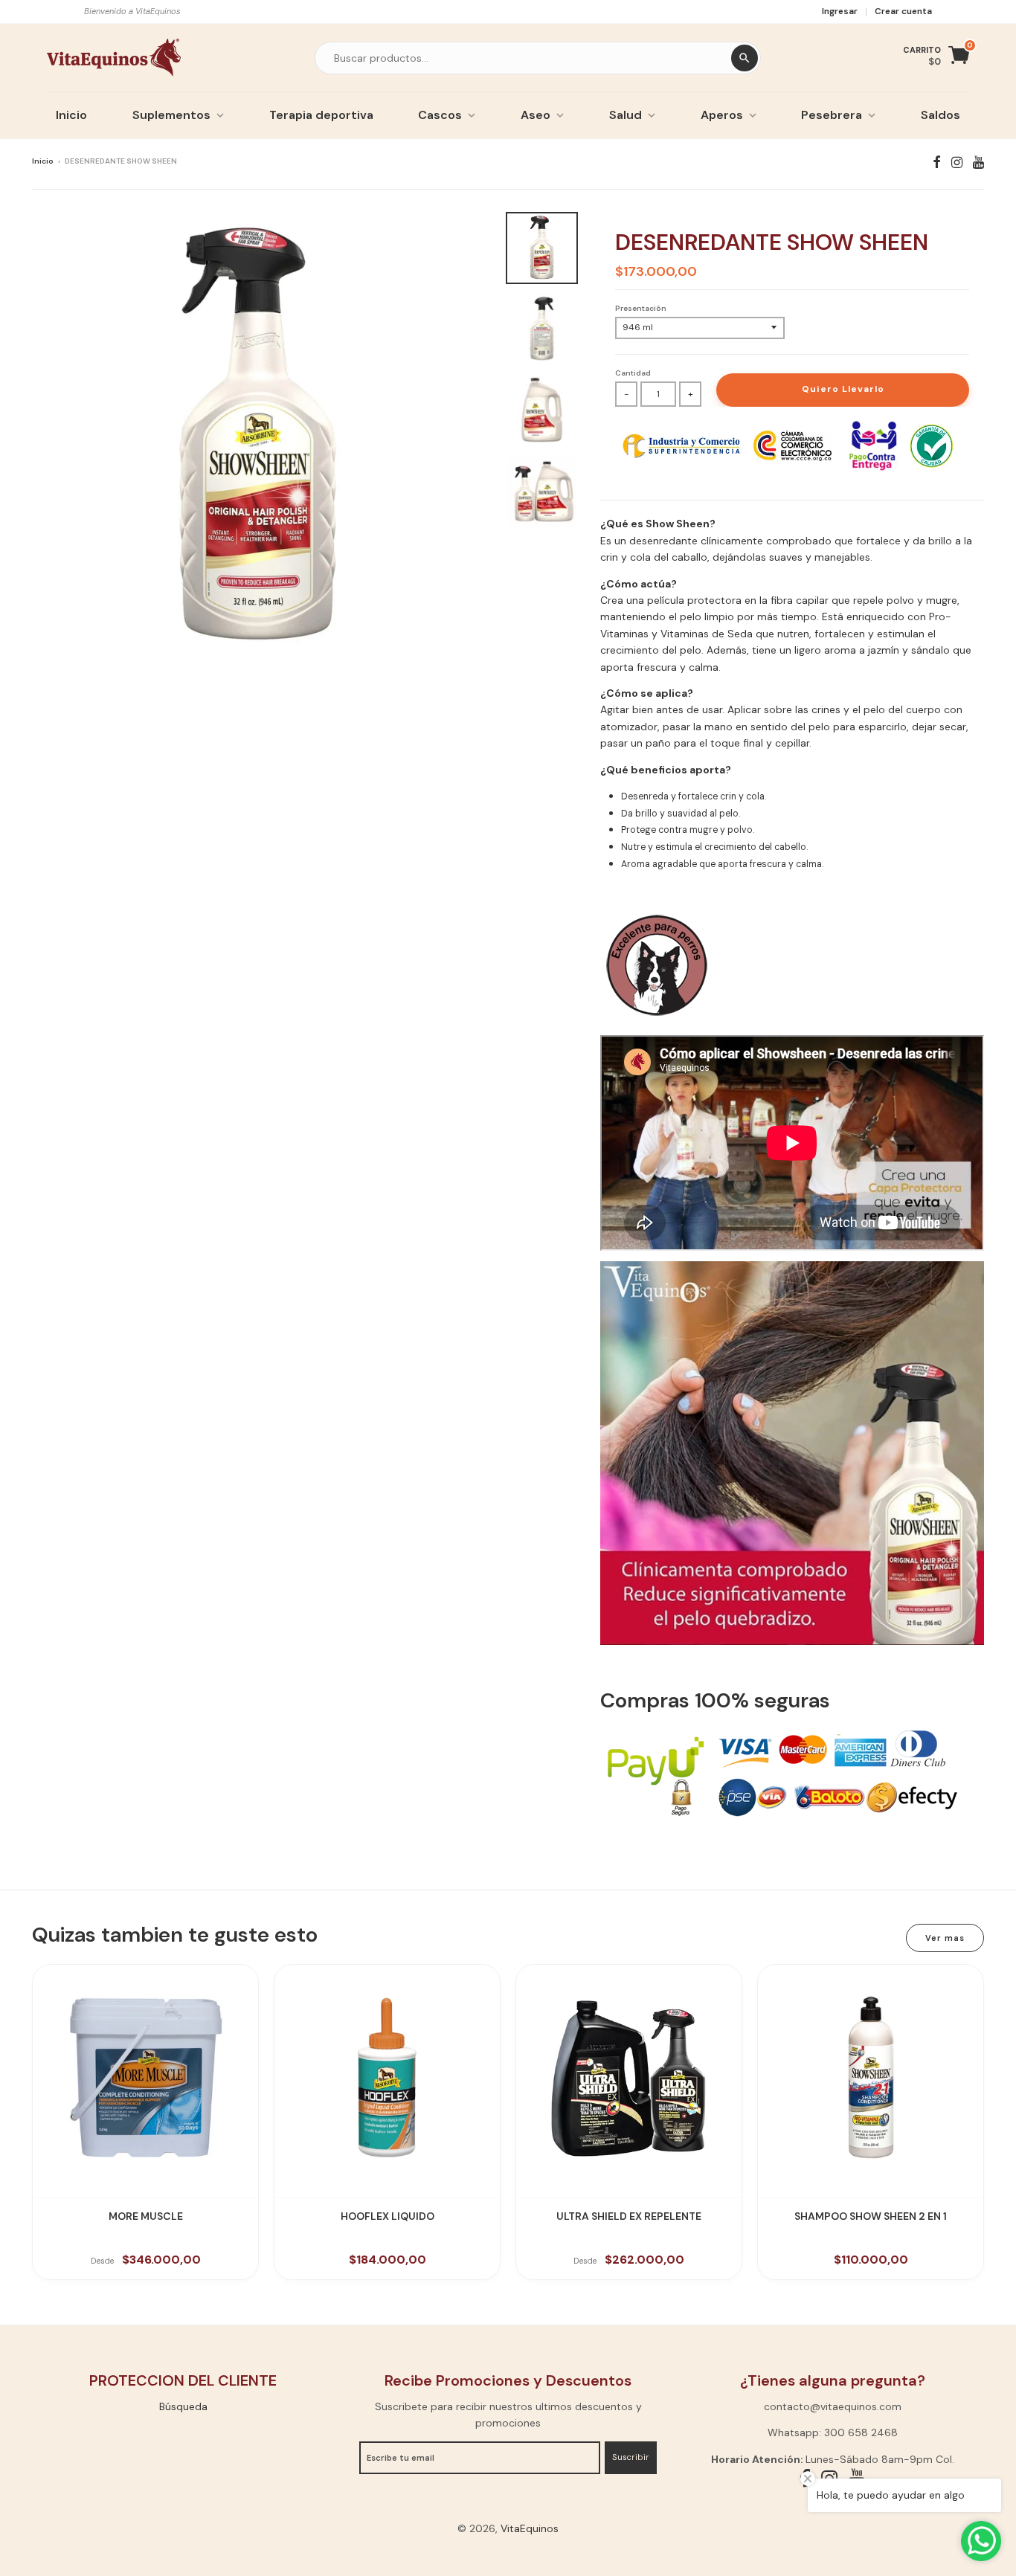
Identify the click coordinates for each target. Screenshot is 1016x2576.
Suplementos (171, 115)
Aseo (536, 115)
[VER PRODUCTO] (145, 2077)
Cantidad (633, 373)
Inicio (71, 115)
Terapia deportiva (321, 115)
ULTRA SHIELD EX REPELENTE (629, 2216)
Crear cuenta (903, 11)
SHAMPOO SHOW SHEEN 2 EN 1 (871, 2216)
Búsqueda (183, 2406)
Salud (626, 115)
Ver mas (945, 1938)
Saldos (941, 115)
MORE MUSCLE (146, 2216)
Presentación (641, 308)
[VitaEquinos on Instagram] (957, 162)
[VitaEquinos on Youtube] (978, 162)
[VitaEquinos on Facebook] (937, 162)
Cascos (440, 115)
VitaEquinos (530, 2528)
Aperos (722, 115)
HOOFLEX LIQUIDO (388, 2216)
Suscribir (631, 2457)
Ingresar (840, 11)
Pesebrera (832, 115)
